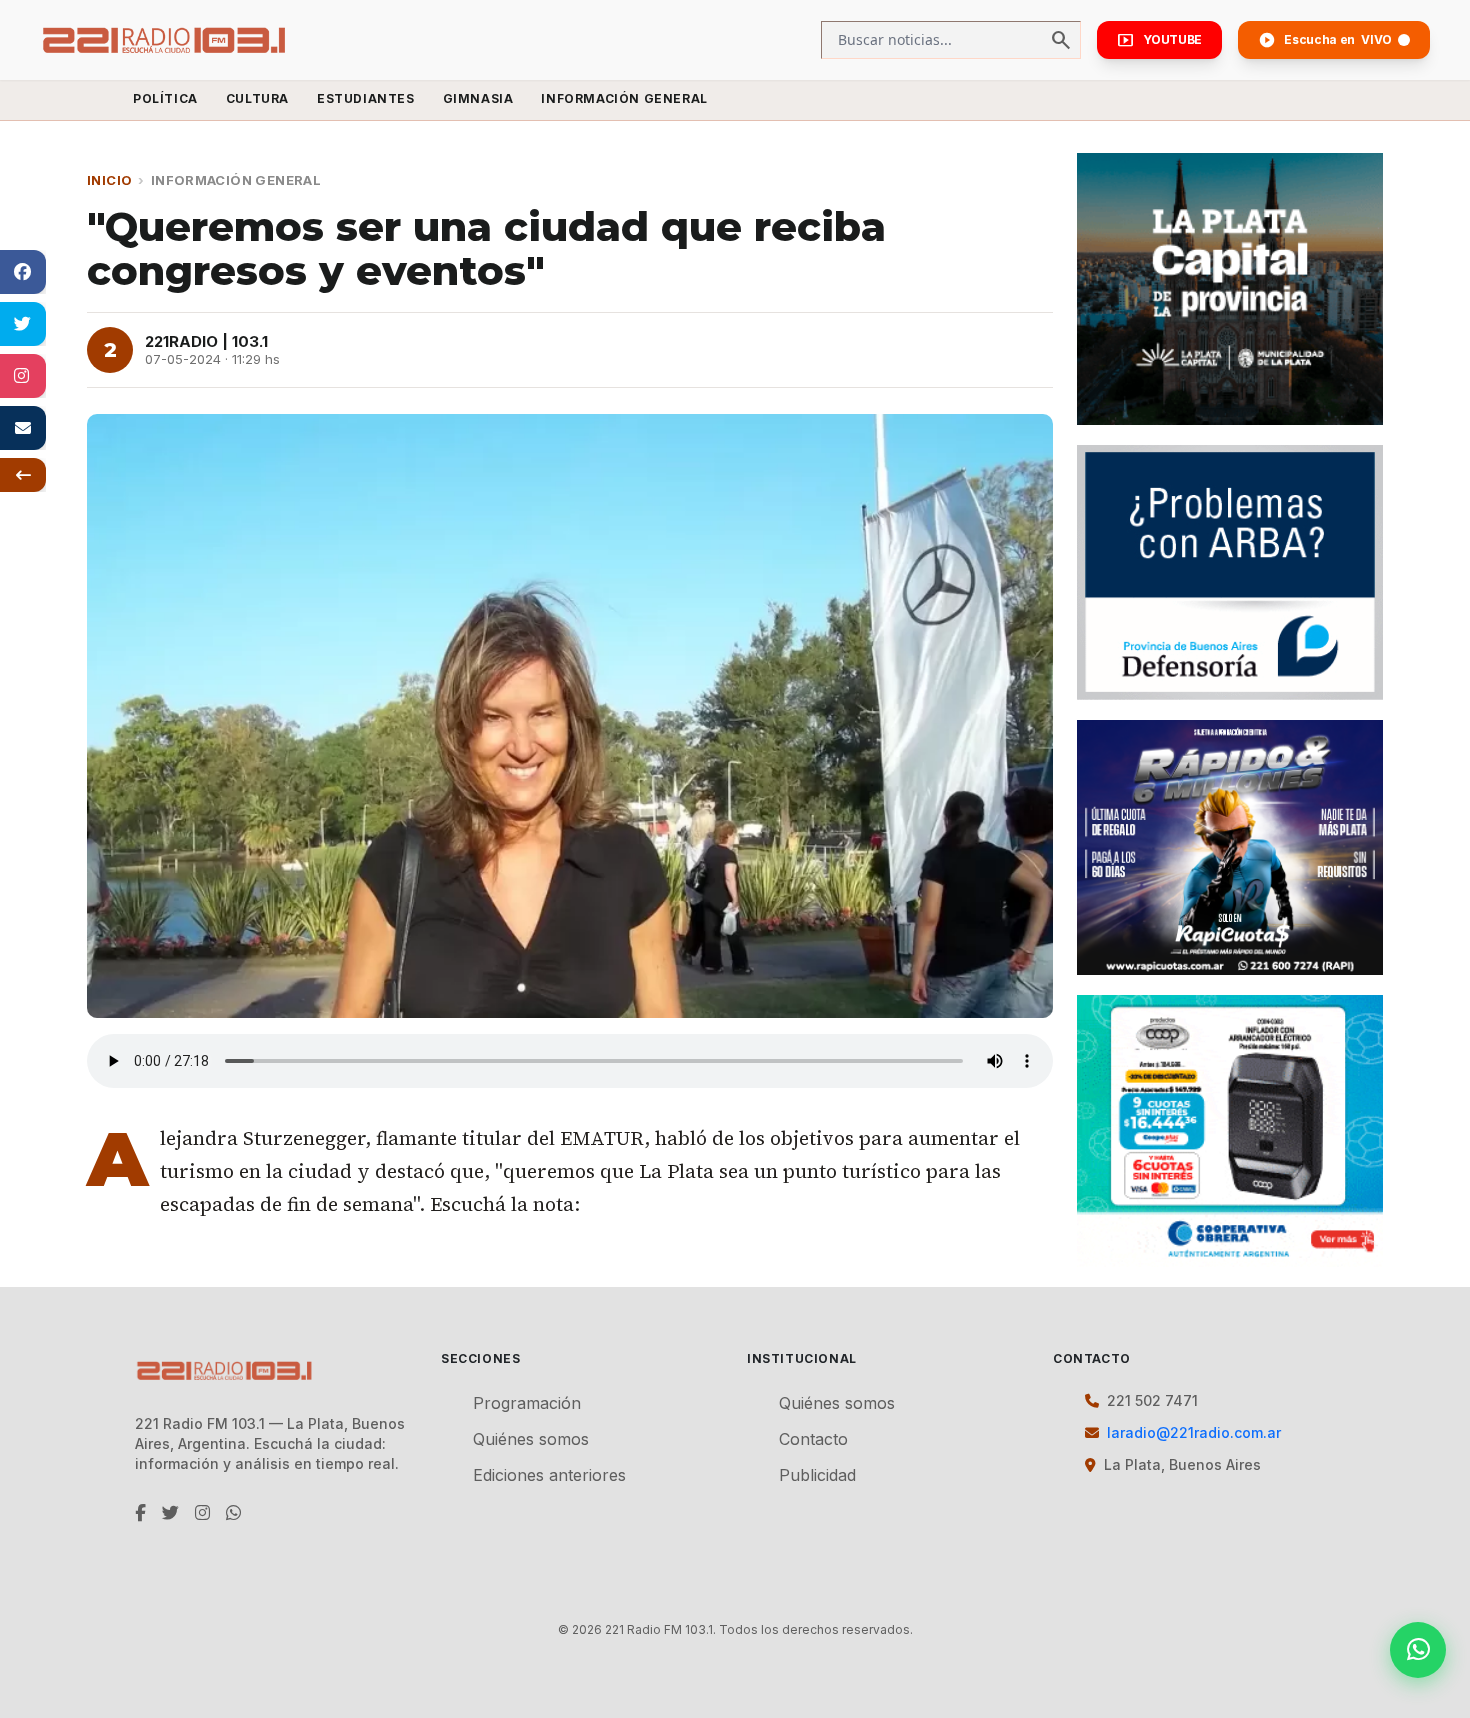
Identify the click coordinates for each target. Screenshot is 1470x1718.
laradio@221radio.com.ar (1194, 1432)
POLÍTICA (165, 98)
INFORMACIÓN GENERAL (624, 98)
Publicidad (817, 1475)
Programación (527, 1403)
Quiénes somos (531, 1439)
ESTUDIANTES (366, 98)
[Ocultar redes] (23, 475)
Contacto (813, 1439)
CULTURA (257, 98)
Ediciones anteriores (549, 1475)
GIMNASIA (478, 98)
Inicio (109, 180)
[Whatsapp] (1418, 1650)
